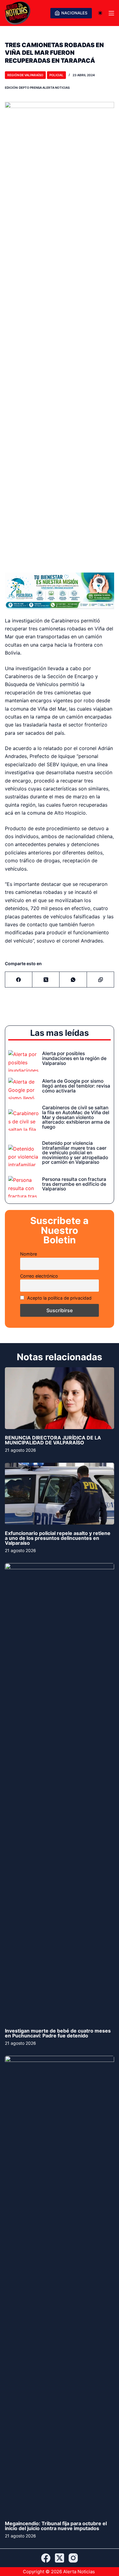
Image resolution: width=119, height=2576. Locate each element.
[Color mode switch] (100, 13)
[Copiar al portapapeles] (101, 980)
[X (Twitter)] (46, 980)
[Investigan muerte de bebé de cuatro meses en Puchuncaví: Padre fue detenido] (60, 1793)
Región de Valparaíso (25, 75)
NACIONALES (74, 13)
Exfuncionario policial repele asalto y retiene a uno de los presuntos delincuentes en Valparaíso (58, 1538)
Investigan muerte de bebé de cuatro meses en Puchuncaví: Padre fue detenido (58, 2033)
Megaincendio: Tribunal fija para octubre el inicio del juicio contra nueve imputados (56, 2526)
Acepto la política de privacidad (59, 1298)
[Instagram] (73, 2558)
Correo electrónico (39, 1276)
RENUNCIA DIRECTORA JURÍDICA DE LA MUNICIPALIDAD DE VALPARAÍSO (53, 1440)
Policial (56, 75)
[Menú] (111, 13)
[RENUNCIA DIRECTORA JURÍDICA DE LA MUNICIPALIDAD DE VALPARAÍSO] (60, 1398)
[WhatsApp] (73, 980)
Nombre (29, 1254)
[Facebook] (19, 980)
